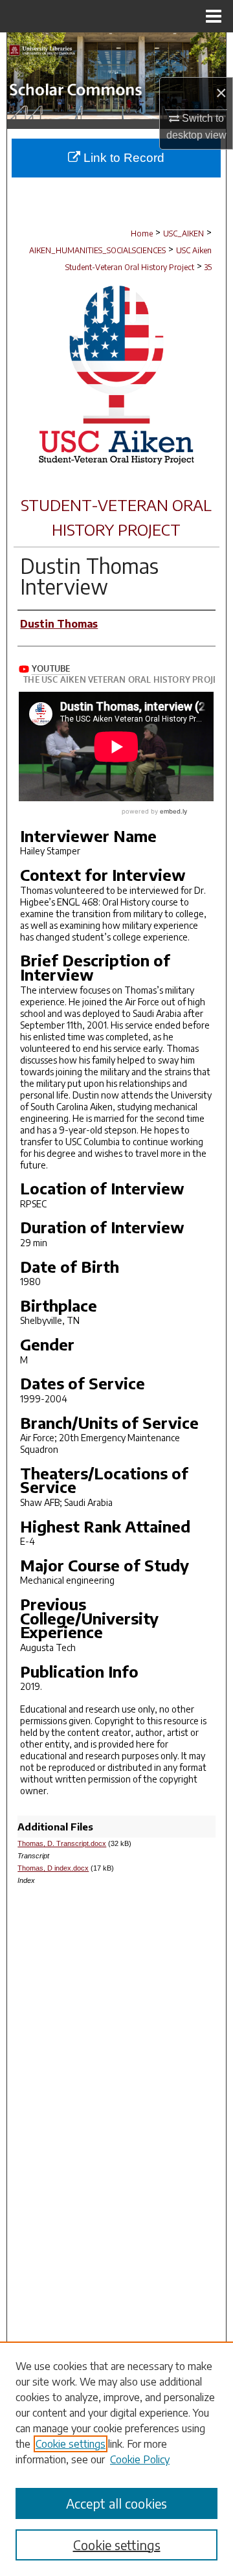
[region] (116, 2459)
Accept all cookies (116, 2503)
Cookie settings (71, 2444)
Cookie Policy (140, 2459)
